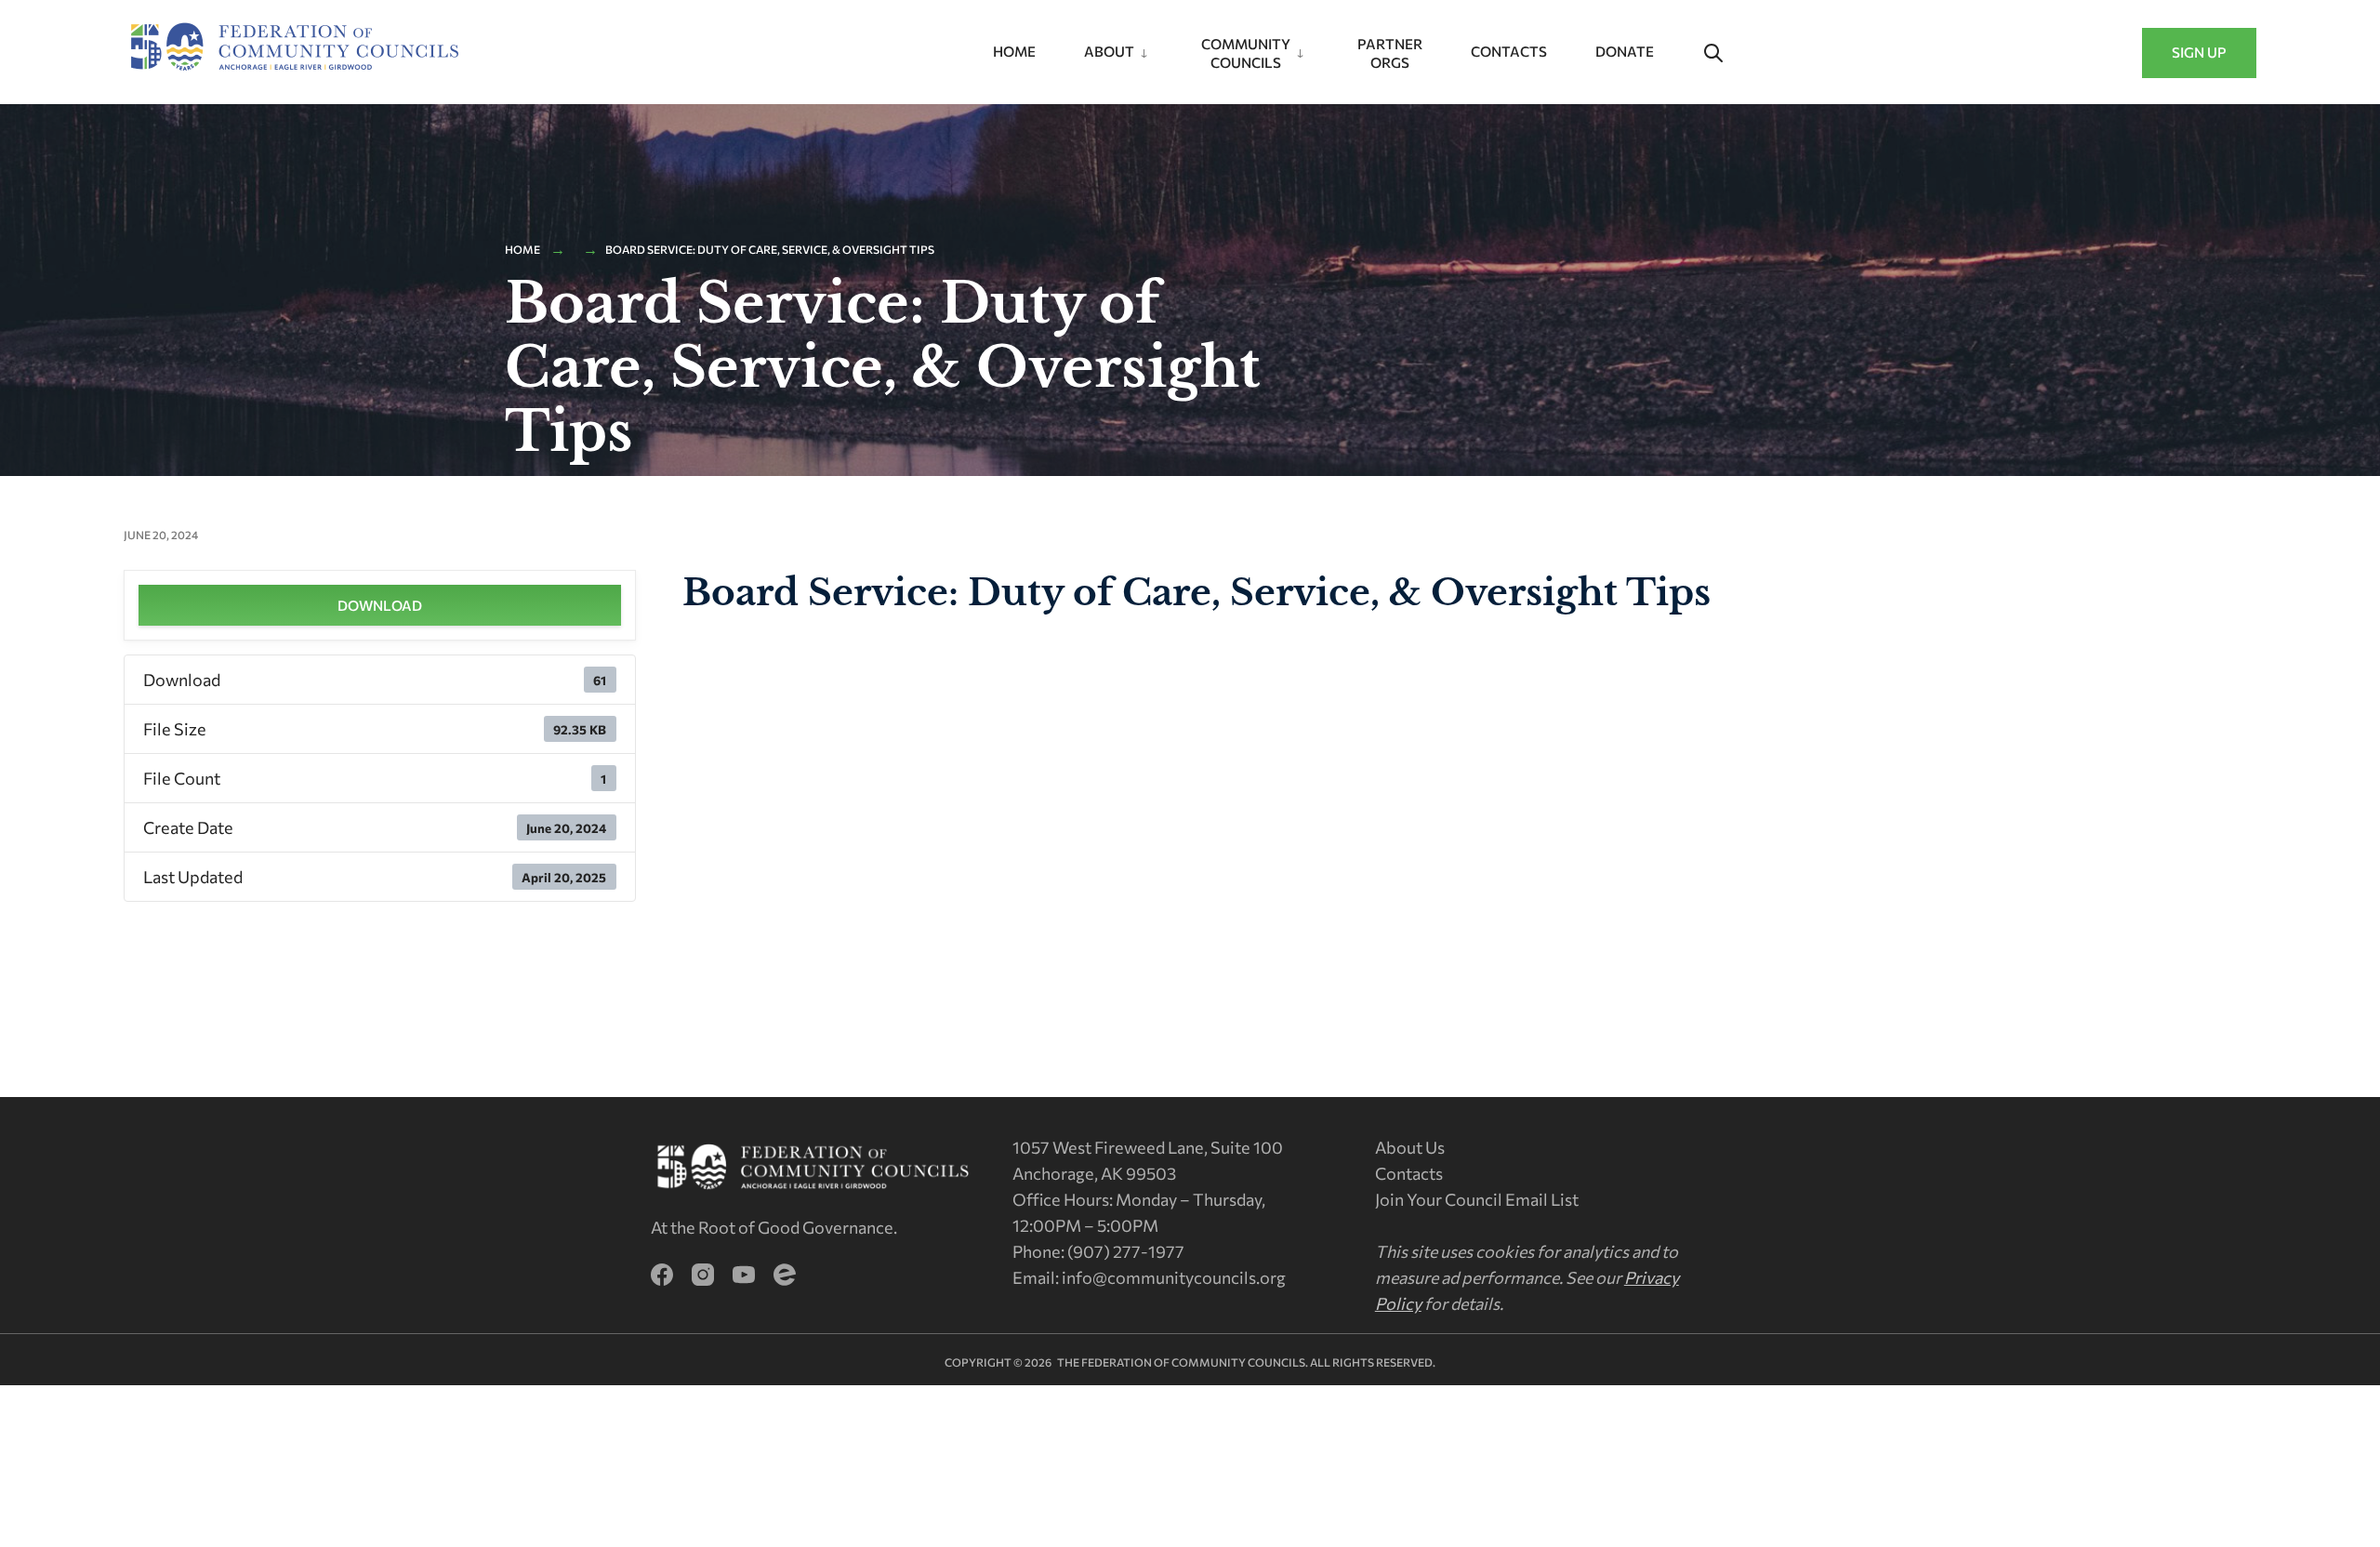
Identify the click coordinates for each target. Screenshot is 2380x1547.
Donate (1625, 51)
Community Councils (1246, 53)
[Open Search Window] (1713, 54)
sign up (2199, 52)
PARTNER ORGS (1390, 53)
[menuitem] (1118, 48)
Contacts (1509, 51)
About (1109, 51)
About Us (1410, 1147)
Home (1014, 51)
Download (380, 605)
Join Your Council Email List (1477, 1199)
